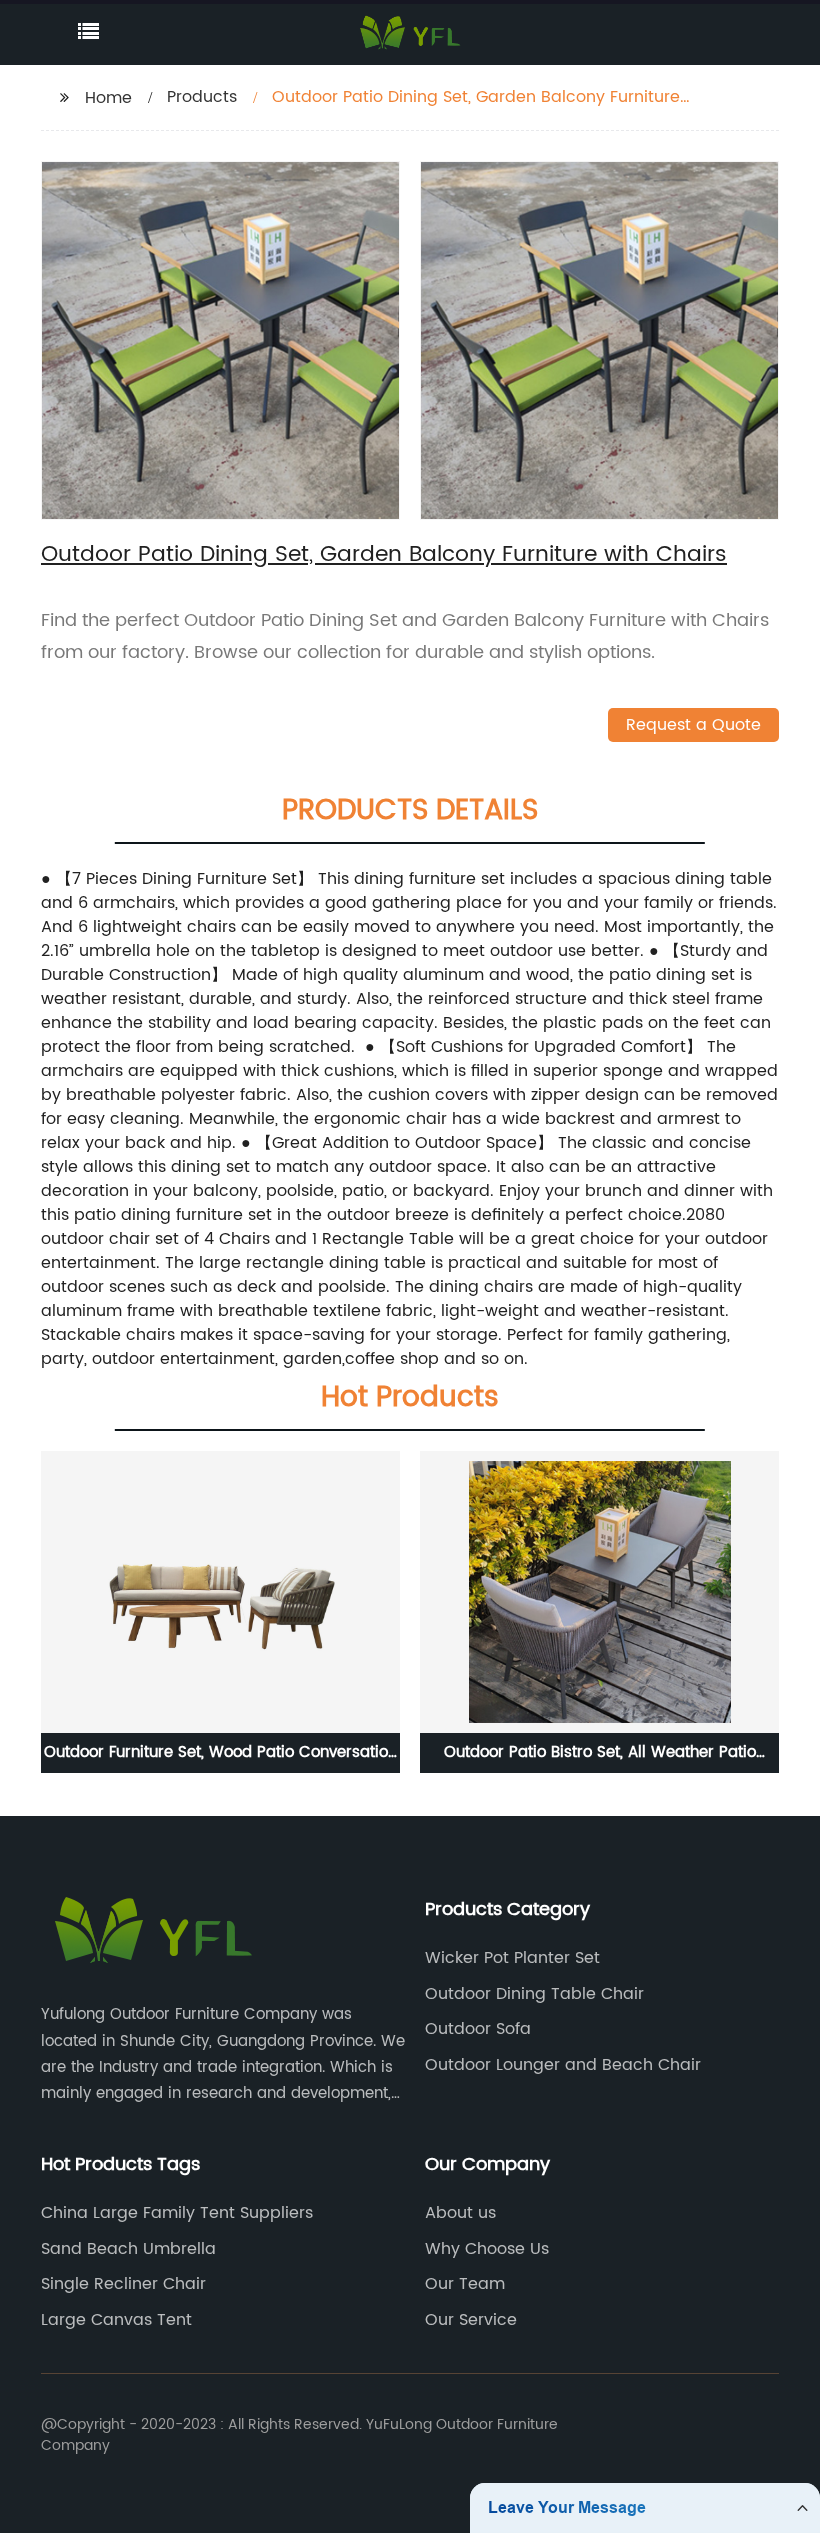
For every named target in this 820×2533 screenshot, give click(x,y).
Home (108, 98)
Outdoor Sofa (478, 2029)
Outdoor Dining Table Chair (534, 1994)
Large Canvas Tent (116, 2320)
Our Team (465, 2284)
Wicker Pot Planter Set (512, 1958)
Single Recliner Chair (123, 2284)
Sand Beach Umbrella (128, 2249)
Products (202, 97)
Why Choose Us (487, 2249)
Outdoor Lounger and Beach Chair (563, 2065)
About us (460, 2213)
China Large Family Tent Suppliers (177, 2213)
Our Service (471, 2320)
